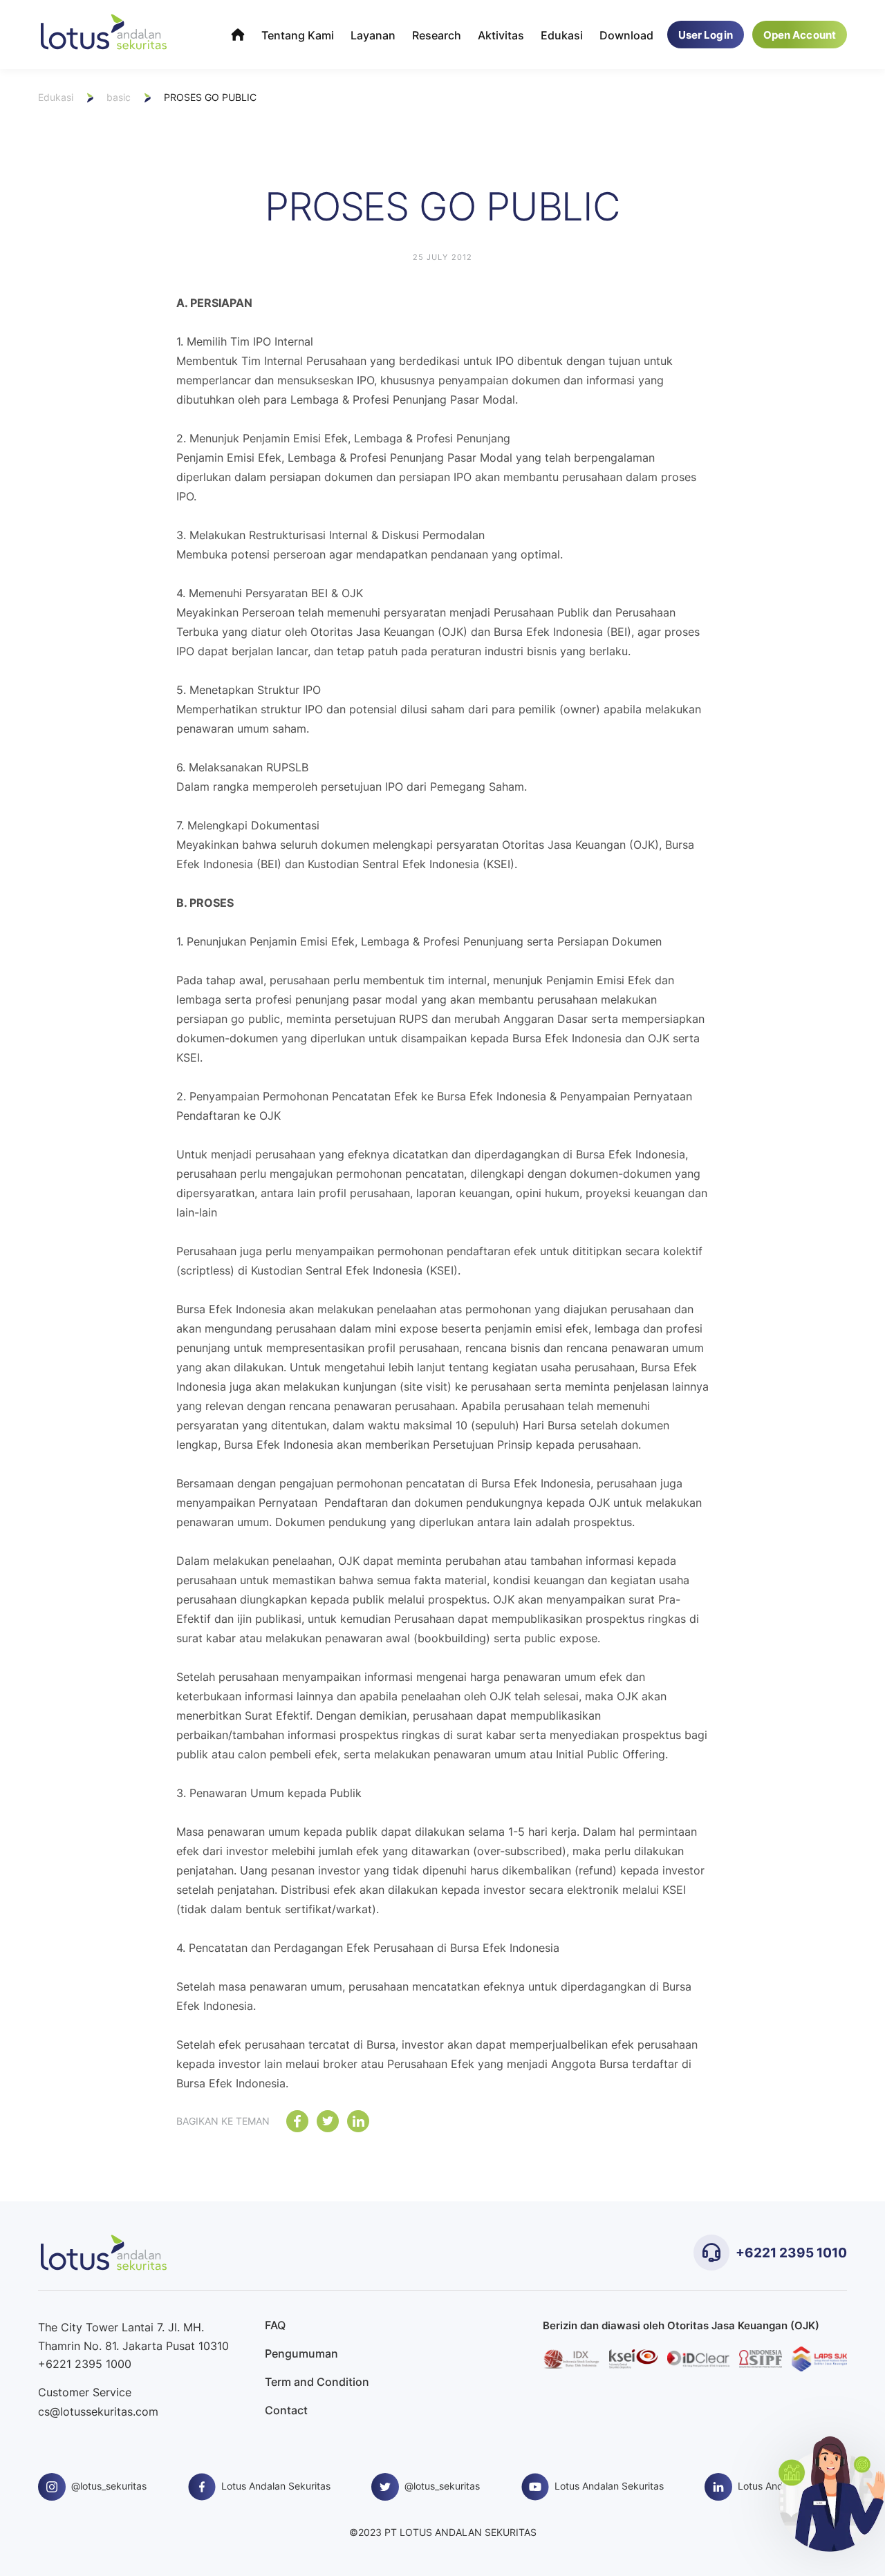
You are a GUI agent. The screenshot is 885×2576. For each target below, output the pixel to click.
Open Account (800, 35)
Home (238, 35)
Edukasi (562, 35)
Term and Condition (317, 2382)
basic (119, 97)
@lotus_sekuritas (109, 2486)
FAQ (275, 2325)
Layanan (373, 35)
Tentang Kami (298, 35)
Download (626, 35)
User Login (706, 35)
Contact (286, 2410)
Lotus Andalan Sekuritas (276, 2486)
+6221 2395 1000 (85, 2364)
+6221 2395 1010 (791, 2252)
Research (437, 35)
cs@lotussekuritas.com (98, 2412)
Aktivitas (501, 35)
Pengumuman (301, 2354)
